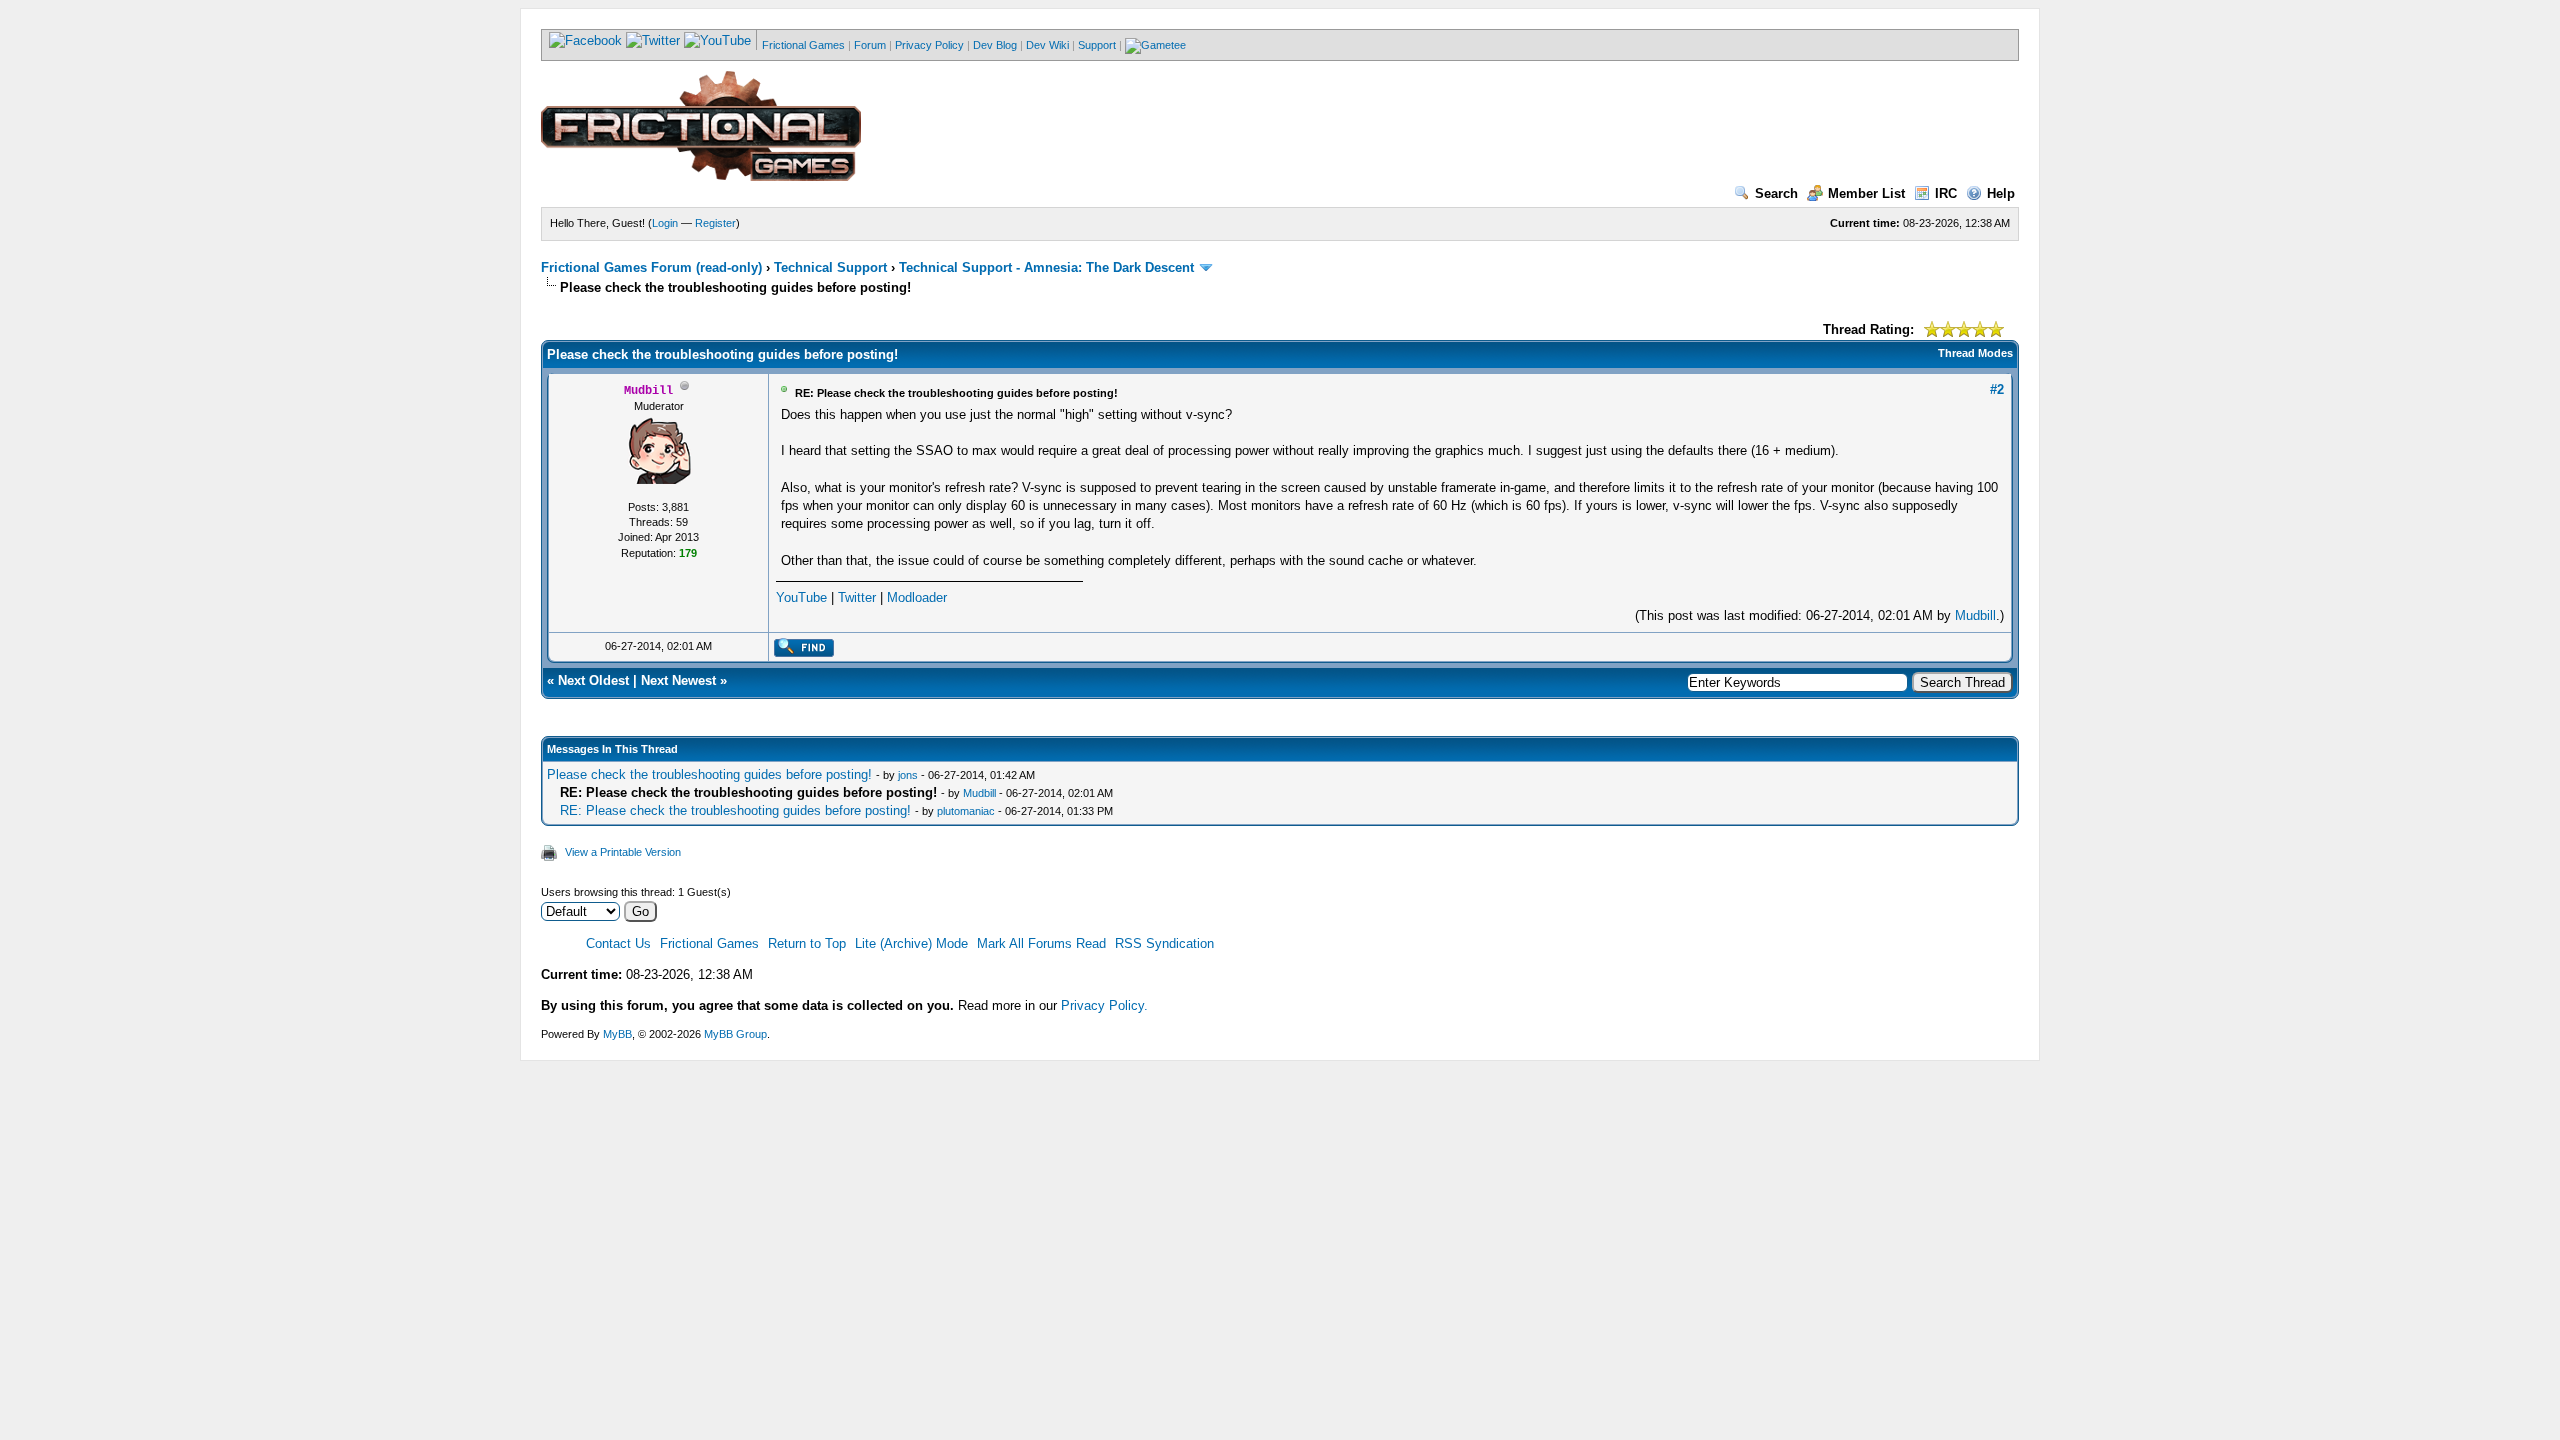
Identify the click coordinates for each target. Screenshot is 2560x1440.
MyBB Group (735, 1034)
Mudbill (1975, 615)
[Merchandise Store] (1155, 45)
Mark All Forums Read (1041, 943)
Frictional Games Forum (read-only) (651, 267)
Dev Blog (995, 45)
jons (908, 775)
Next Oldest (593, 680)
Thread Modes (1975, 353)
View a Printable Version (623, 852)
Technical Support (830, 267)
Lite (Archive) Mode (911, 943)
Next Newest (678, 680)
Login (665, 223)
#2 (1997, 389)
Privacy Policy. (1104, 1005)
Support (1097, 45)
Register (715, 223)
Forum (870, 45)
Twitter (857, 597)
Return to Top (807, 943)
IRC (1946, 193)
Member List (1866, 193)
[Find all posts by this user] (803, 653)
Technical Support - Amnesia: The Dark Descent (1046, 267)
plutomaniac (966, 811)
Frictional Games (803, 45)
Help (2001, 193)
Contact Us (618, 943)
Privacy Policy (929, 45)
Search (1776, 193)
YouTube (801, 597)
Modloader (917, 597)
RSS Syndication (1164, 943)
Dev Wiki (1047, 45)
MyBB (617, 1034)
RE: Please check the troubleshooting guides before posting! (735, 810)
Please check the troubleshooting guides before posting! (709, 774)
